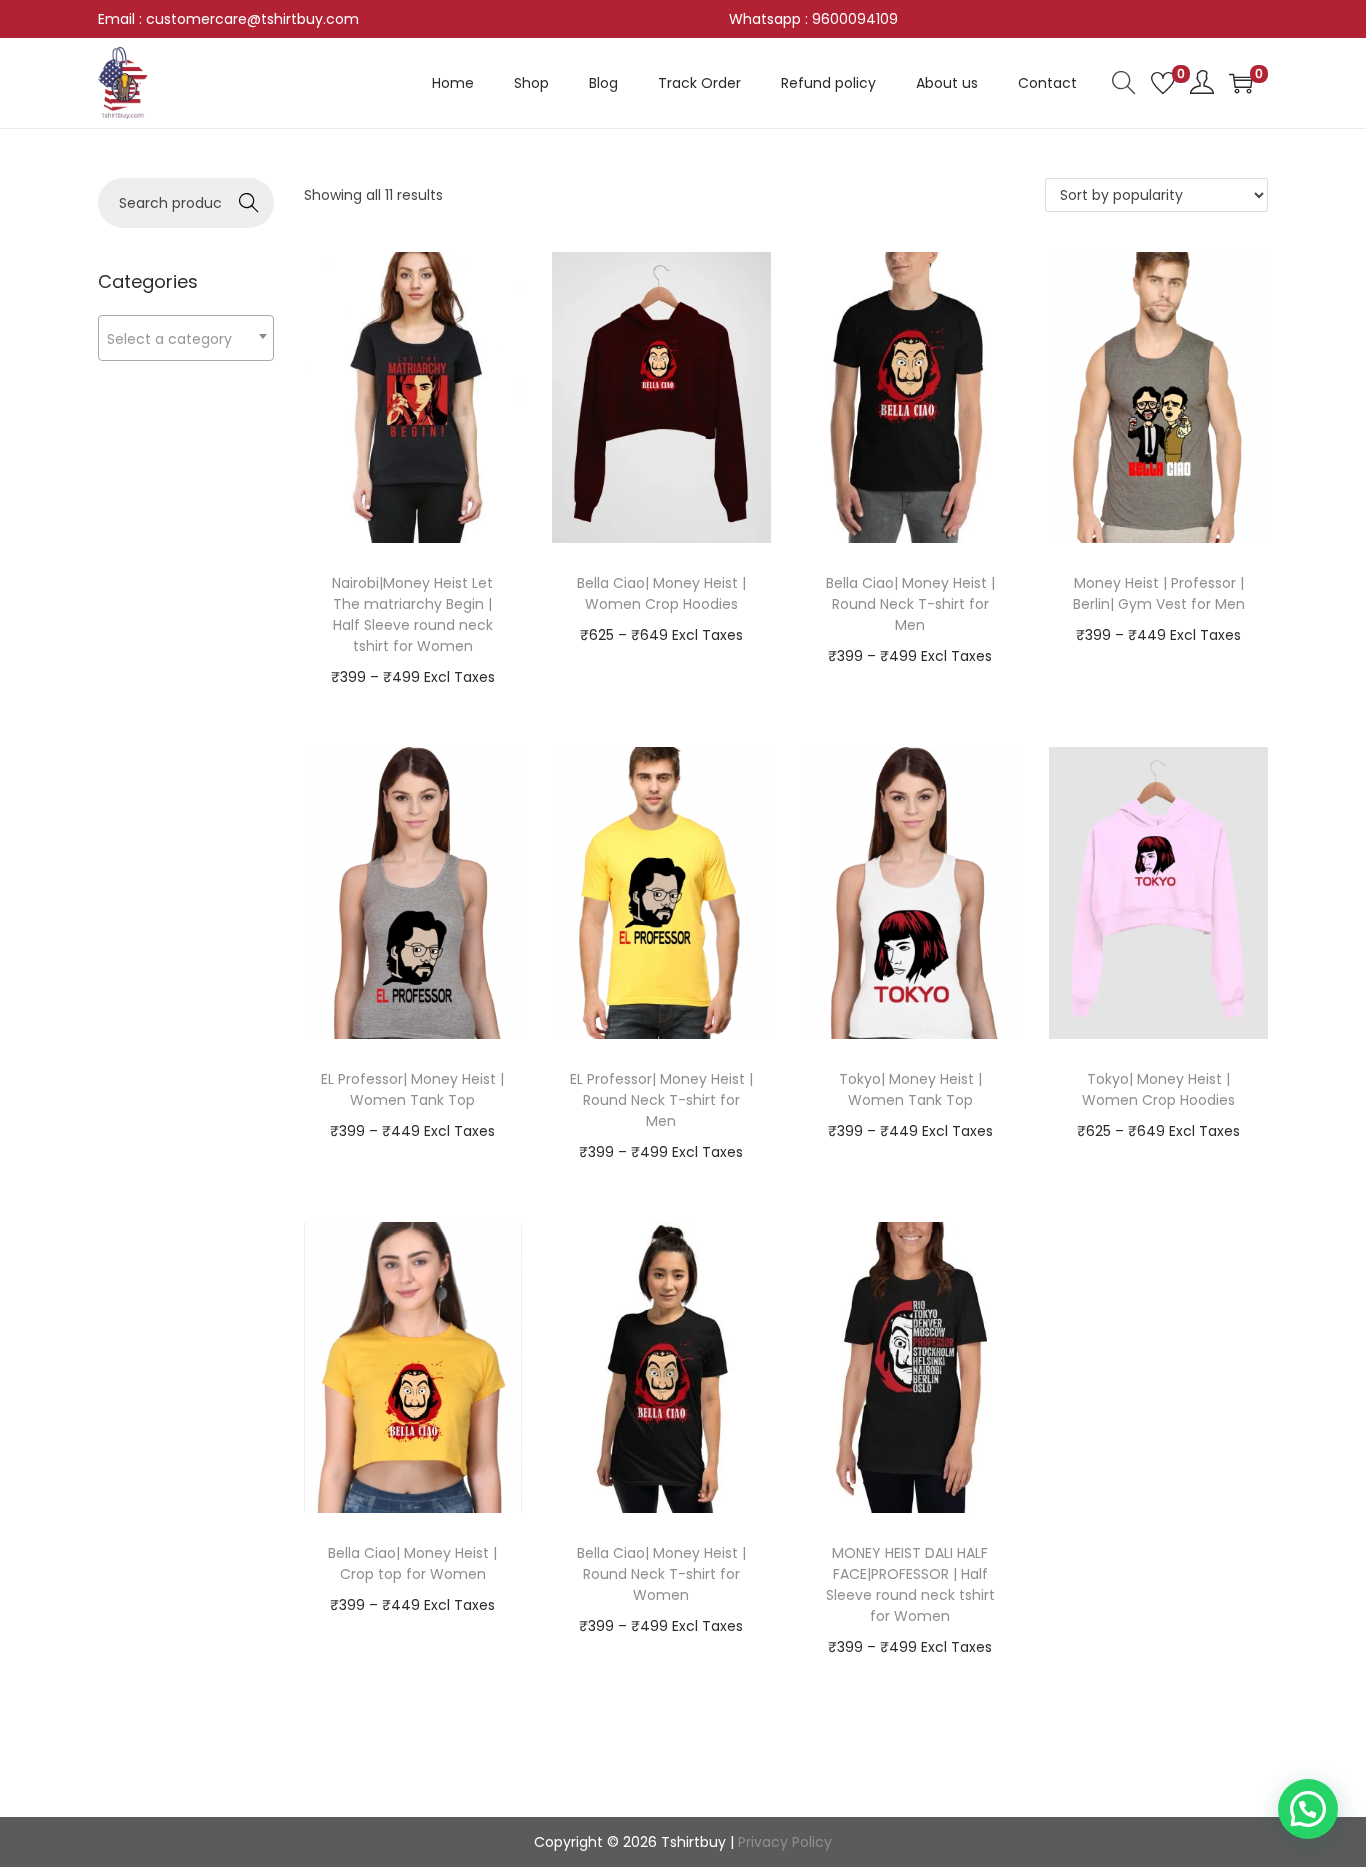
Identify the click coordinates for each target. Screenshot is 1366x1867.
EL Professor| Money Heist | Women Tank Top (412, 1089)
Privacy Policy (785, 1842)
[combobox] (186, 338)
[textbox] (186, 338)
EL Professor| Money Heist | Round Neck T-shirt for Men (661, 1100)
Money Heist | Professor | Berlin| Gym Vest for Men (1159, 593)
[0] (1163, 83)
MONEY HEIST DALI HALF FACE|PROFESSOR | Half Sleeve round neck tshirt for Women (910, 1584)
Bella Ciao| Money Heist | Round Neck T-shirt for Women (661, 1574)
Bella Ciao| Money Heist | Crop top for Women (412, 1563)
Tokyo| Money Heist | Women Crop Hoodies (1158, 1089)
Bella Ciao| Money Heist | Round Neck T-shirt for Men (910, 604)
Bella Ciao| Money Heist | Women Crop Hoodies (661, 593)
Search (248, 203)
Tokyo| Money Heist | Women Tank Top (910, 1089)
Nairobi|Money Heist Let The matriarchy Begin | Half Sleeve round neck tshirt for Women (412, 614)
